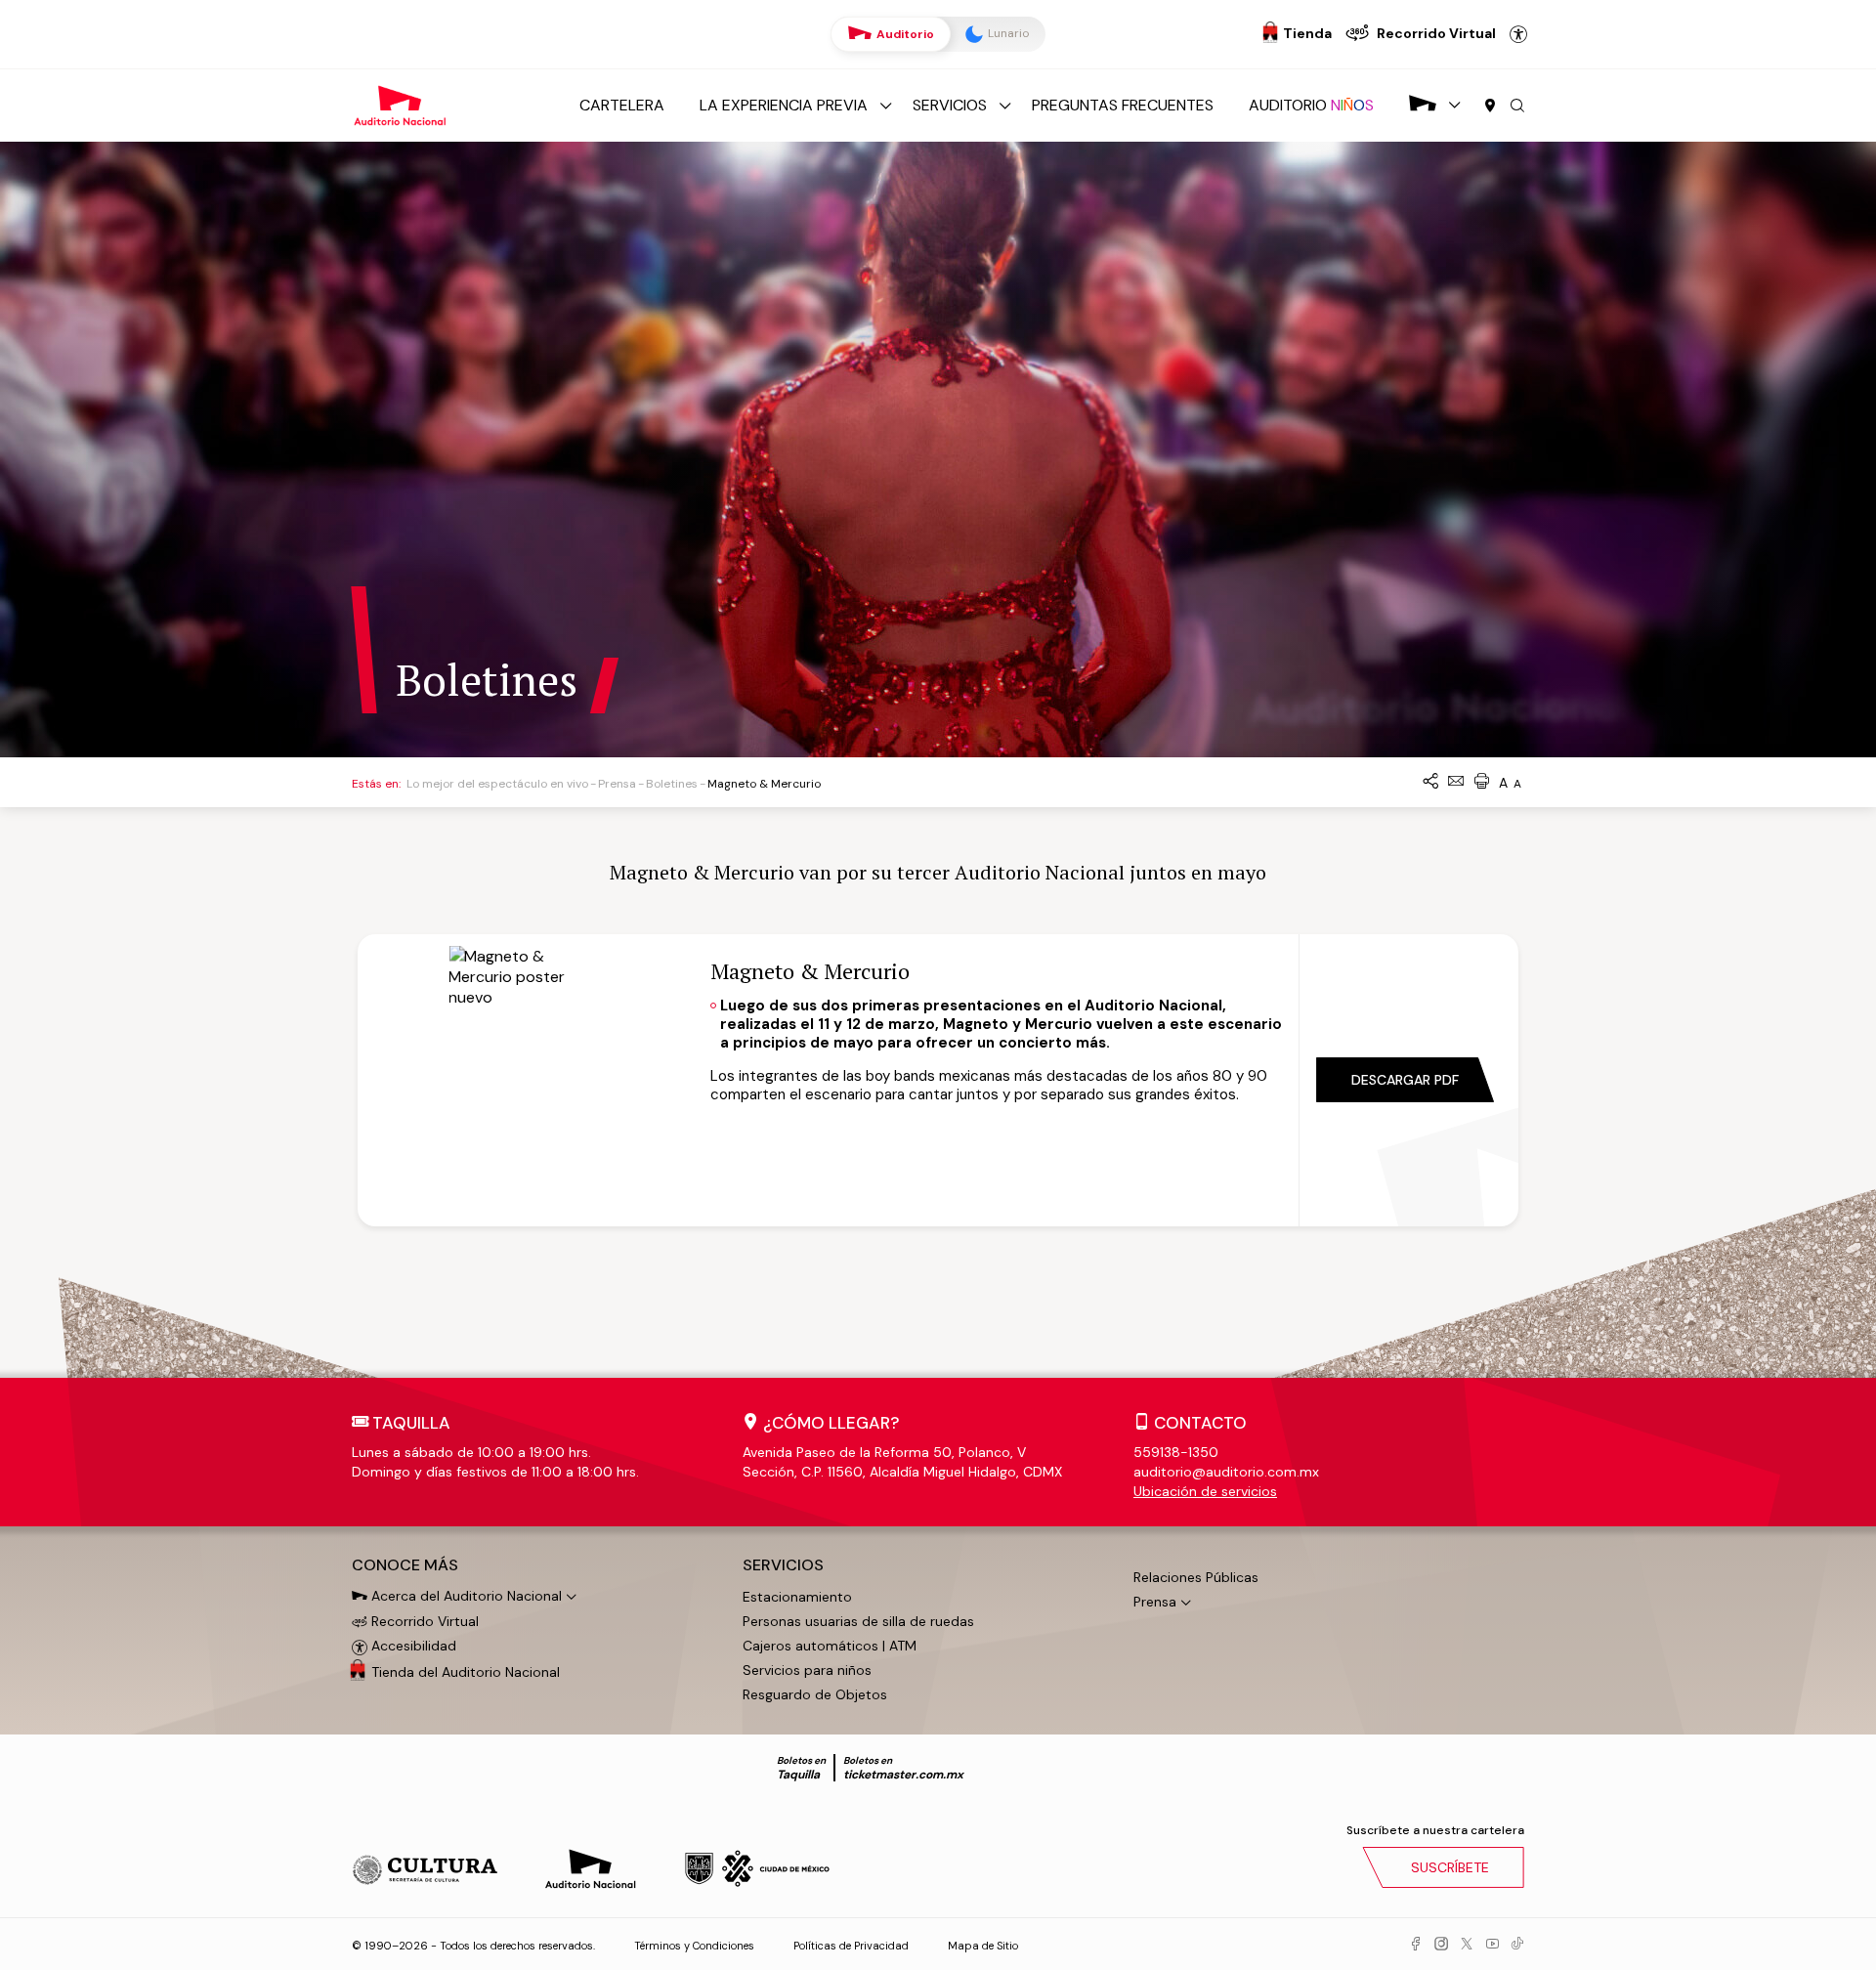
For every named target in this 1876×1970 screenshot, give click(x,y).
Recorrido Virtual (423, 1621)
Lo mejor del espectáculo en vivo (497, 784)
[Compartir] (1430, 782)
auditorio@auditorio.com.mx (1226, 1472)
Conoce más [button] (405, 1565)
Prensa (617, 784)
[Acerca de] (1423, 105)
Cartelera (622, 105)
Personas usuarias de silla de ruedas (858, 1621)
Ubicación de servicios (1205, 1491)
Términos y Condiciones (694, 1946)
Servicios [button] (783, 1565)
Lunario (1007, 33)
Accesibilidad (1518, 34)
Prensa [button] (1155, 1602)
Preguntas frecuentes (1123, 105)
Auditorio (904, 34)
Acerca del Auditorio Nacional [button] (465, 1596)
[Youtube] (1492, 1945)
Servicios (950, 105)
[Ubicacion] (1490, 107)
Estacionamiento (797, 1597)
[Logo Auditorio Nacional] (401, 104)
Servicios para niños (807, 1670)
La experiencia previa (784, 105)
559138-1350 (1176, 1452)
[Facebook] (1416, 1945)
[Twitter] (1467, 1945)
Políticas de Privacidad (851, 1946)
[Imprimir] (1481, 782)
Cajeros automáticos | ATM (830, 1646)
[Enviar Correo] (1456, 782)
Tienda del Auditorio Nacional (466, 1672)
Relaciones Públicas (1196, 1577)
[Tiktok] (1517, 1945)
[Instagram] (1441, 1945)
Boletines (672, 784)
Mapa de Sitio (983, 1946)
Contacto (1200, 1423)
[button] (1517, 107)
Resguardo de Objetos (815, 1694)
